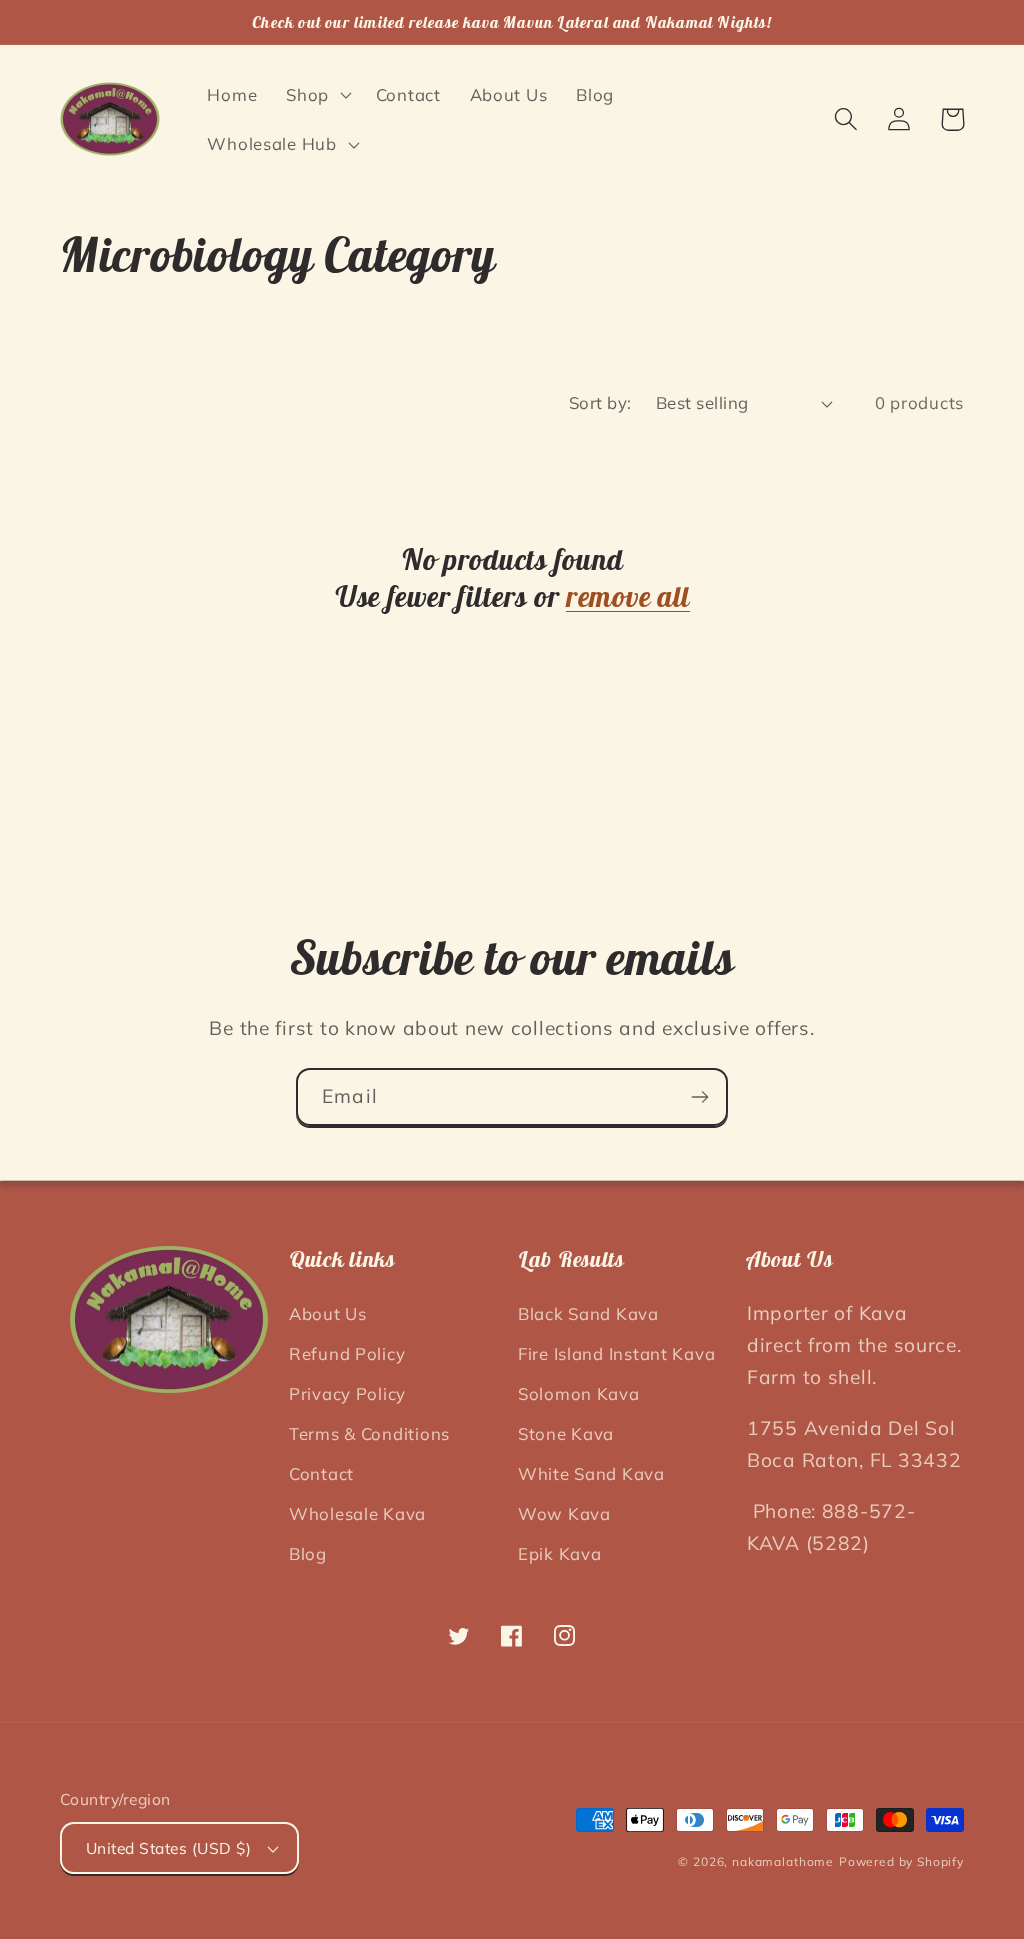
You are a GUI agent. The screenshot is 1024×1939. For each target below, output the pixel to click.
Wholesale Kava (357, 1513)
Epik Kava (559, 1553)
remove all (628, 596)
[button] (317, 94)
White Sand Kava (591, 1473)
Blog (308, 1553)
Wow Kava (564, 1513)
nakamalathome (783, 1861)
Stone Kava (566, 1433)
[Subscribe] (699, 1097)
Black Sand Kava (588, 1313)
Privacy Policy (347, 1393)
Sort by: (600, 402)
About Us (328, 1313)
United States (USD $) (168, 1848)
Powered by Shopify (901, 1861)
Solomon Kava (579, 1393)
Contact (321, 1473)
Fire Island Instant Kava (616, 1353)
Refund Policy (347, 1353)
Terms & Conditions (369, 1433)
